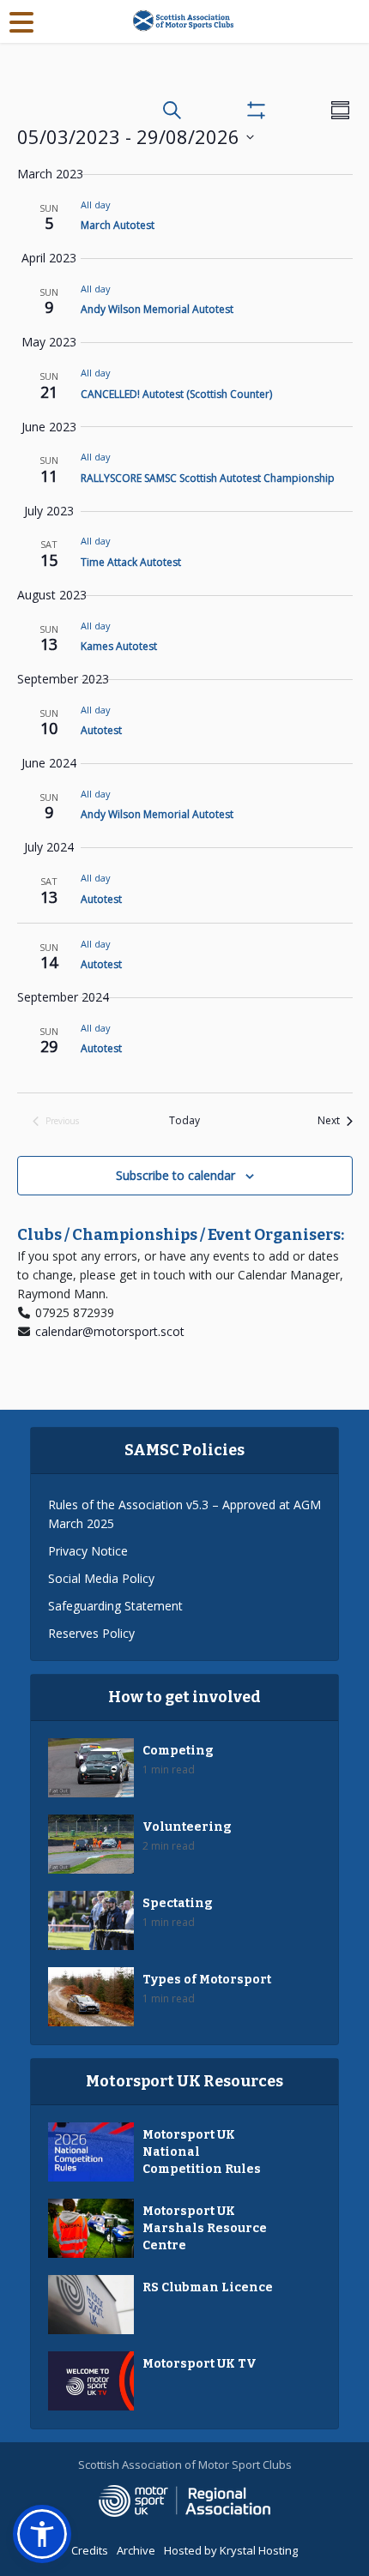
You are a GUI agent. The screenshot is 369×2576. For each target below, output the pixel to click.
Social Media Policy (101, 1578)
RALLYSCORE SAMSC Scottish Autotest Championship (208, 478)
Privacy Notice (88, 1551)
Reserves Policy (91, 1633)
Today (184, 1121)
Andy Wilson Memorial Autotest (157, 309)
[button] (42, 2534)
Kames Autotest (119, 646)
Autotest (101, 730)
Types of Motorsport (207, 1980)
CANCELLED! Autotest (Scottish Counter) (176, 394)
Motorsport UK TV (200, 2364)
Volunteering (187, 1827)
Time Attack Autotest (131, 562)
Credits (90, 2550)
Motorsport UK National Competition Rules (202, 2152)
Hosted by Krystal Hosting (231, 2550)
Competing (178, 1751)
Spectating (178, 1903)
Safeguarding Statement (115, 1606)
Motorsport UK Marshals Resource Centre (205, 2228)
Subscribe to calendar (175, 1175)
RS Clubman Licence (208, 2287)
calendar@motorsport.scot (110, 1331)
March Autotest (118, 225)
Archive (136, 2550)
